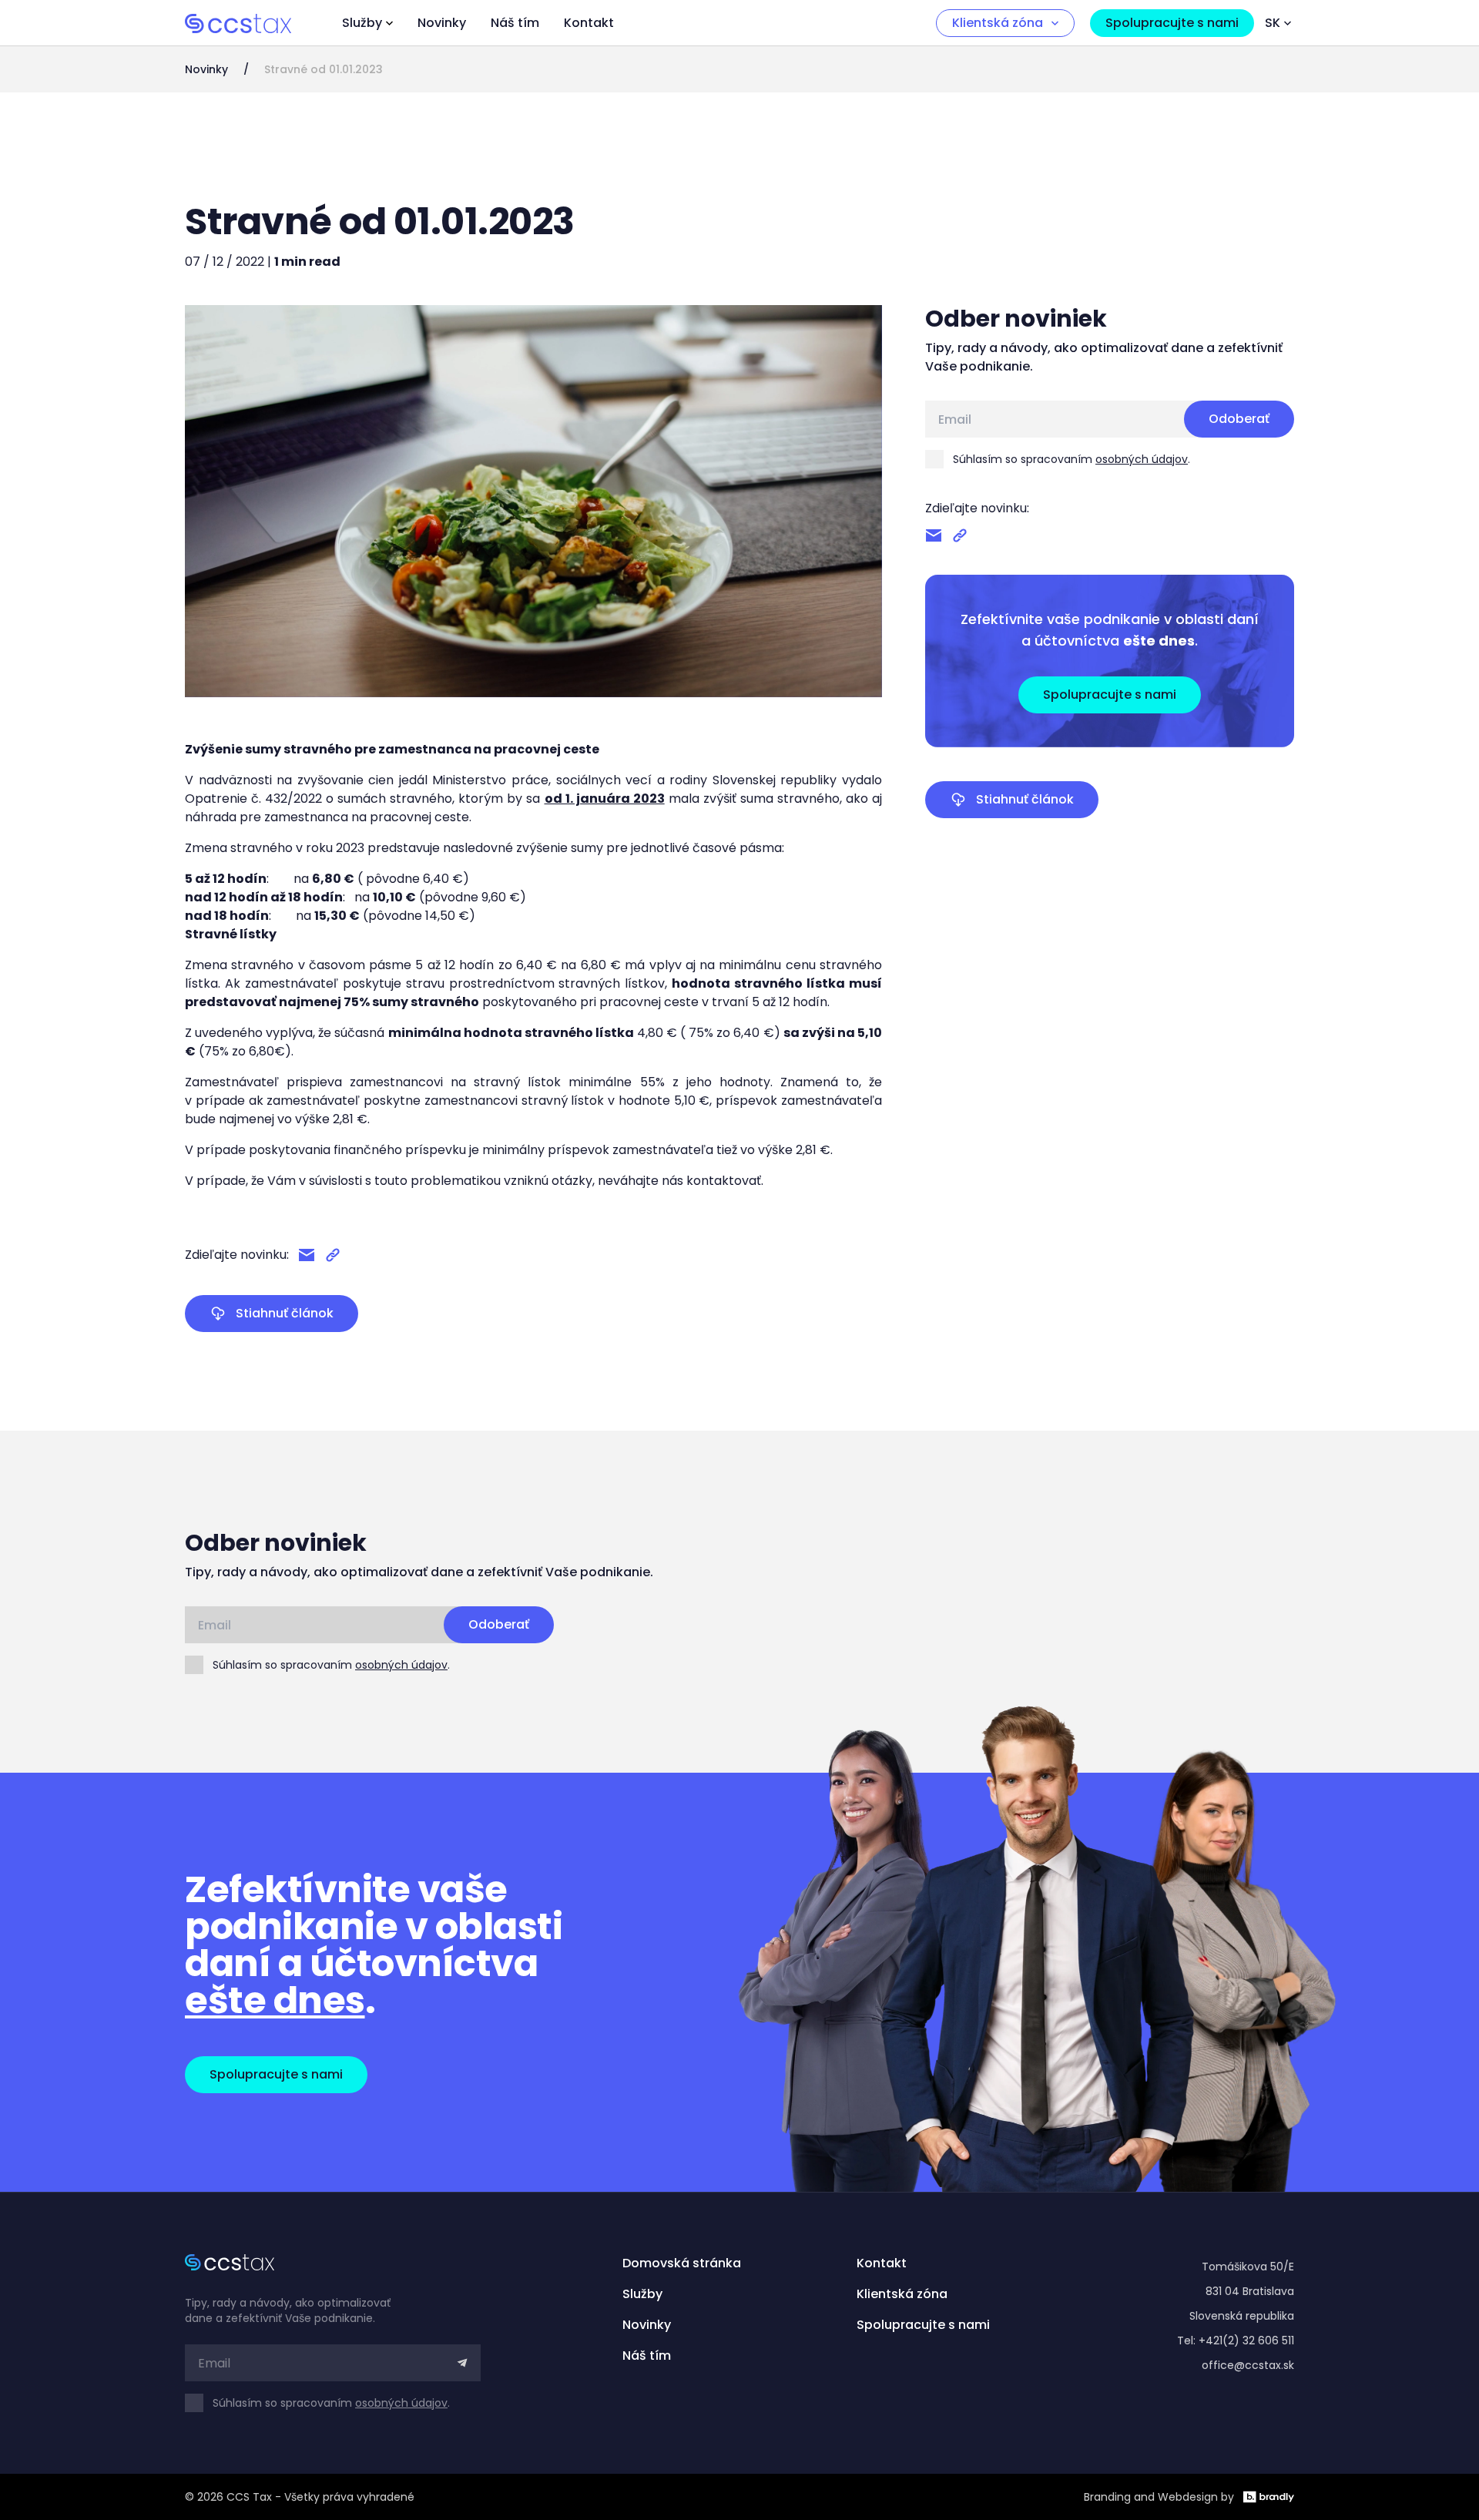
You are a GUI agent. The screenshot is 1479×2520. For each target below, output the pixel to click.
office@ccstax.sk (1248, 2365)
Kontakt (589, 23)
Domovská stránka (682, 2263)
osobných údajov (1142, 459)
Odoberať (1239, 419)
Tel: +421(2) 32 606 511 (1236, 2340)
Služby (362, 23)
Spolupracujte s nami (1172, 23)
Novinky (442, 23)
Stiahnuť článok (285, 1313)
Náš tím (515, 23)
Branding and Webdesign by (1159, 2497)
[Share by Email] (307, 1255)
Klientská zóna (998, 23)
